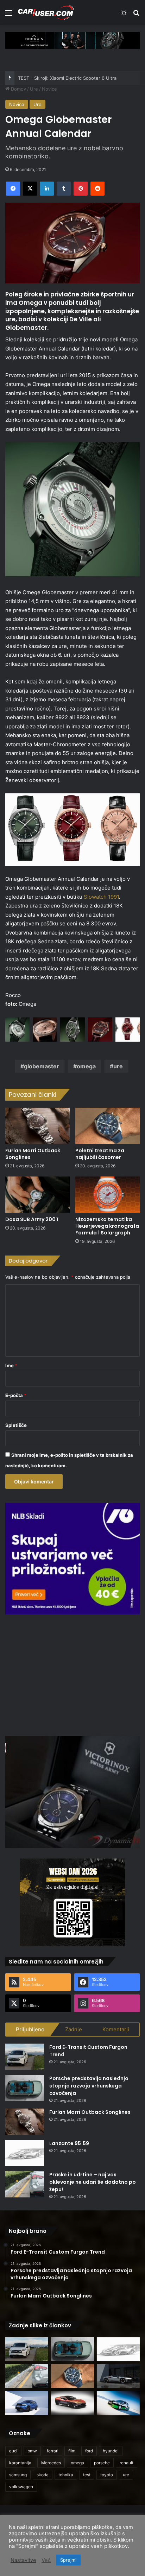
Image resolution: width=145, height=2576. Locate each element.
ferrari (53, 2451)
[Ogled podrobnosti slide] (72, 40)
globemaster (42, 1066)
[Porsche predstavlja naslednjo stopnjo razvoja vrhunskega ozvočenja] (25, 2088)
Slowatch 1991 (101, 897)
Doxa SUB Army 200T (32, 1219)
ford (89, 2451)
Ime (11, 1365)
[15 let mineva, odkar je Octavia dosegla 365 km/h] (118, 2403)
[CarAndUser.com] (46, 12)
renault (127, 2463)
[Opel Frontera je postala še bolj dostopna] (27, 2403)
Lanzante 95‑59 (69, 2143)
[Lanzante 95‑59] (25, 2153)
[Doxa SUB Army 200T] (37, 1195)
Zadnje (74, 2029)
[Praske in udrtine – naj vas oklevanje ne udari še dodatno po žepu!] (25, 2184)
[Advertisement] (72, 1674)
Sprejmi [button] (68, 2560)
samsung (18, 2475)
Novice (49, 89)
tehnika (66, 2475)
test (87, 2475)
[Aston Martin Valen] (72, 2403)
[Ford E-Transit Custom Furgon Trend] (25, 2057)
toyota (107, 2475)
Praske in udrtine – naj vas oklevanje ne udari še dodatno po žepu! (93, 2182)
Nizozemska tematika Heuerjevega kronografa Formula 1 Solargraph (107, 1226)
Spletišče (16, 1425)
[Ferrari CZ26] (118, 2376)
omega (86, 1066)
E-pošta (16, 1395)
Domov (18, 89)
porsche (102, 2463)
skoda (43, 2475)
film (72, 2451)
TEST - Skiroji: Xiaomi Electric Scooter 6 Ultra (67, 78)
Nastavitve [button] (23, 2560)
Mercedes (51, 2463)
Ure (34, 89)
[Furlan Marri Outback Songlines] (37, 1126)
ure (118, 1066)
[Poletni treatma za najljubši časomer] (108, 1126)
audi (13, 2451)
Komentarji (116, 2029)
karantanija (20, 2463)
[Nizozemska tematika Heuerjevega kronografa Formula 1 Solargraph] (108, 1195)
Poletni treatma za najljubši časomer (100, 1154)
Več (46, 2560)
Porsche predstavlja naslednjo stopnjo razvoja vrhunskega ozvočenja (89, 2086)
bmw (32, 2451)
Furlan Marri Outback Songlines (33, 1154)
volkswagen (21, 2487)
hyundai (111, 2451)
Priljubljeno (30, 2029)
